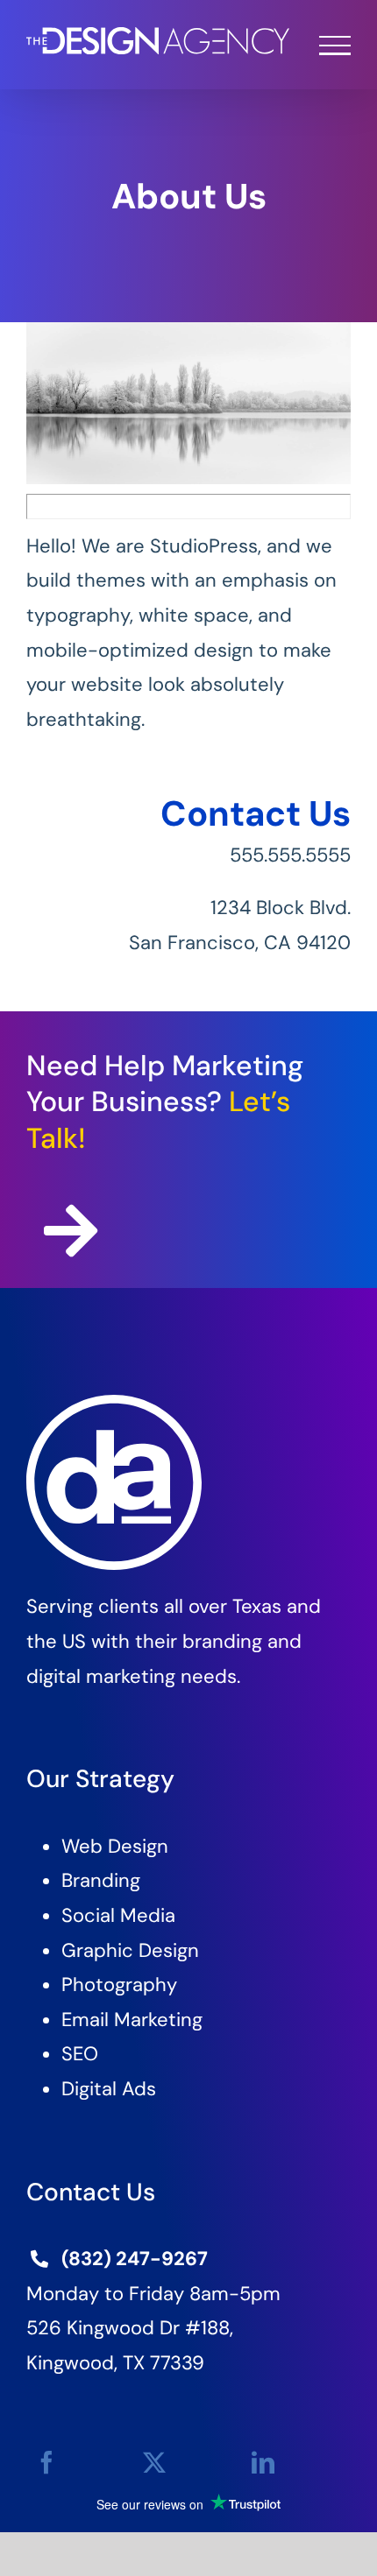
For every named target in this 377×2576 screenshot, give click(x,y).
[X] (154, 2463)
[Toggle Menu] (335, 46)
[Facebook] (46, 2463)
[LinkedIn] (263, 2463)
